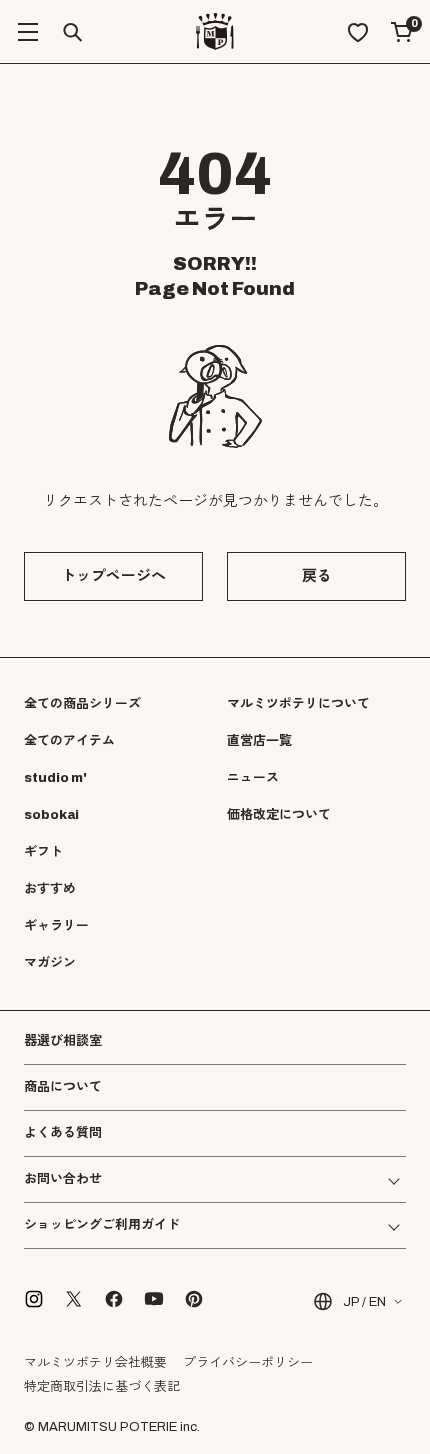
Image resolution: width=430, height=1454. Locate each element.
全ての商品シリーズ (82, 704)
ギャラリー (56, 926)
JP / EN (364, 1302)
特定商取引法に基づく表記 (102, 1387)
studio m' (55, 778)
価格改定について (279, 815)
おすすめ (50, 889)
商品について (63, 1087)
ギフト (43, 852)
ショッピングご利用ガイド (102, 1225)
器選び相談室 (63, 1041)
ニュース (253, 778)
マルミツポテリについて (298, 704)
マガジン (50, 963)
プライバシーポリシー (248, 1363)
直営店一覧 (259, 741)
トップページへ (113, 576)
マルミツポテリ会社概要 (95, 1363)
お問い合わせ (63, 1179)
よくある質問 (63, 1133)
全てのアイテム (69, 741)
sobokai (51, 815)
